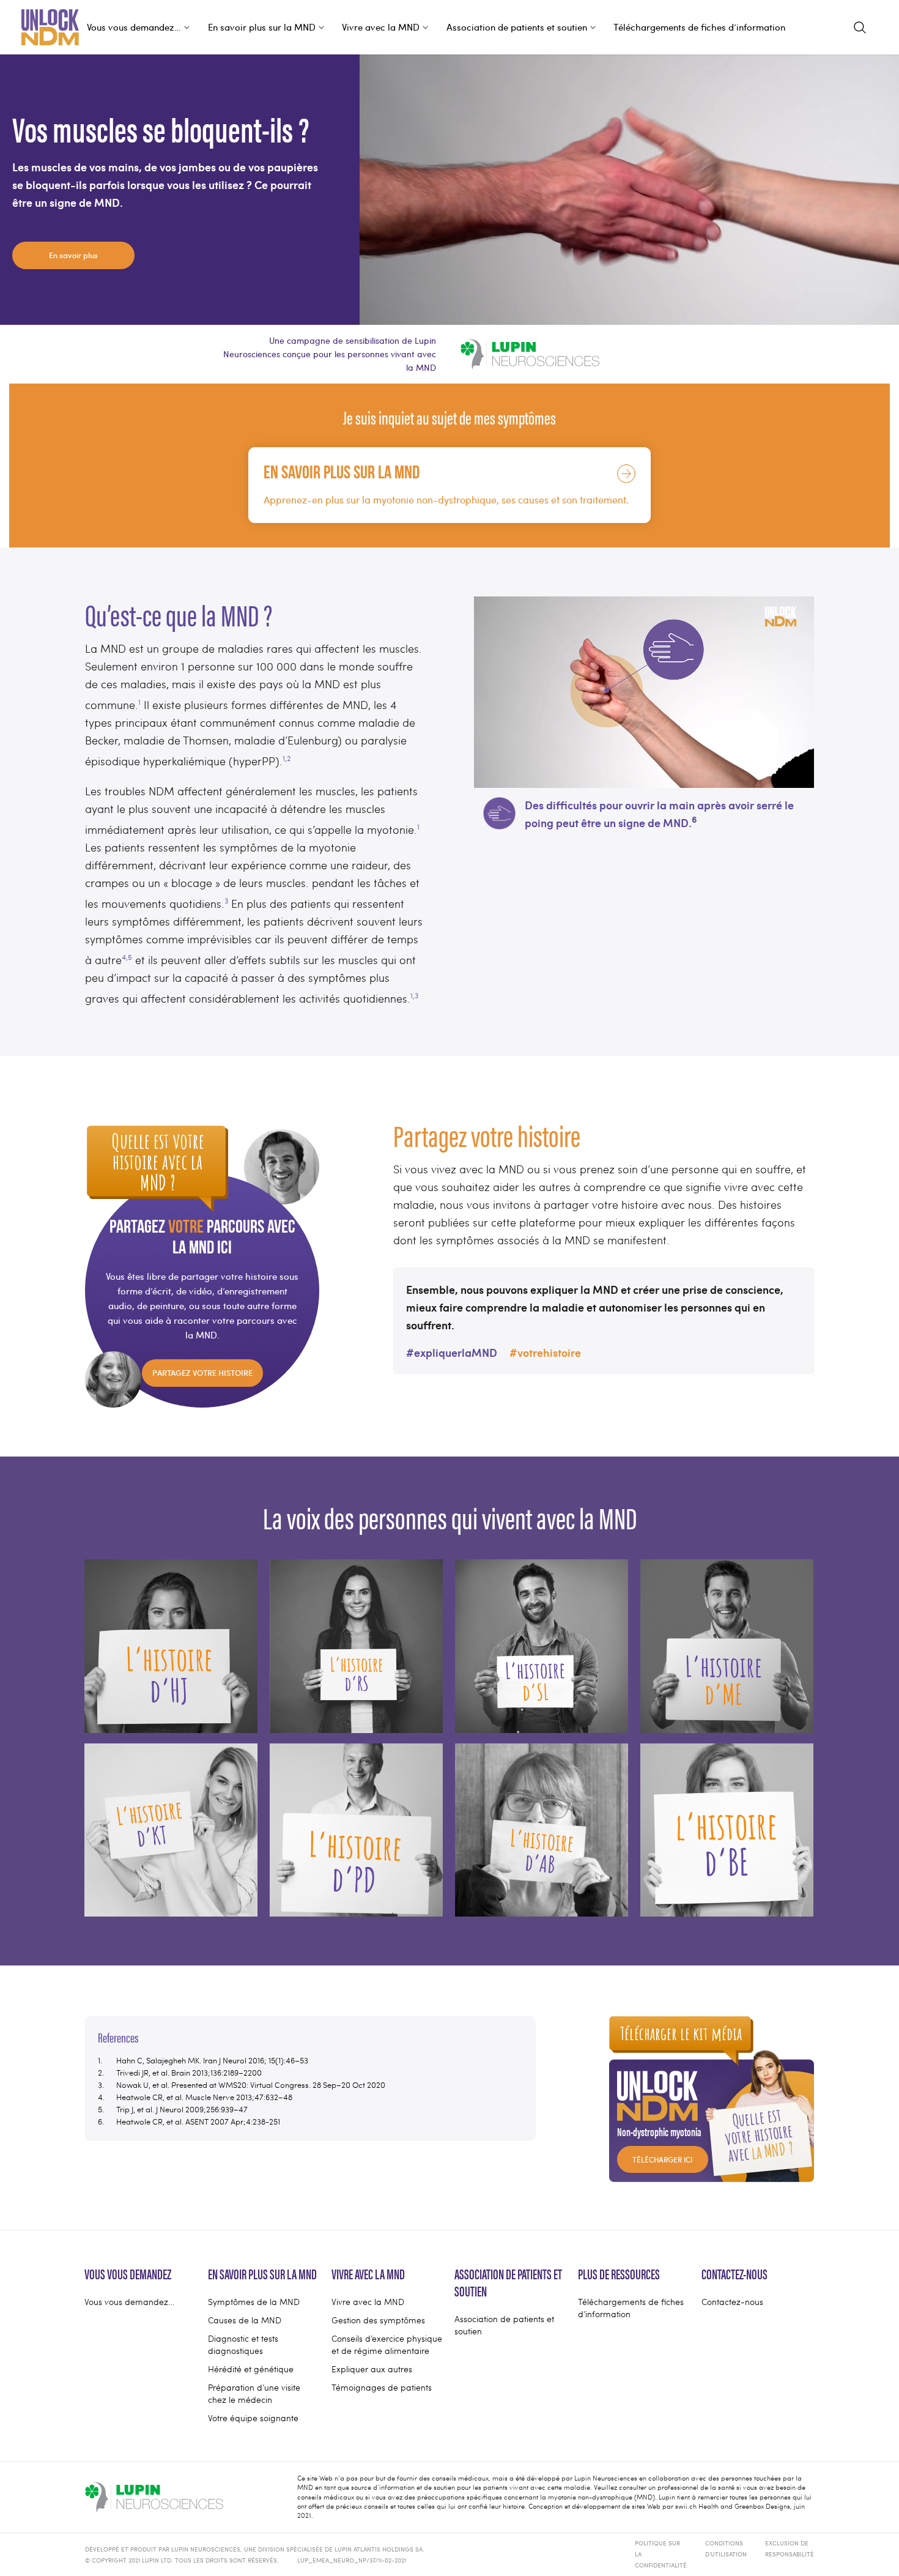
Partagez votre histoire (202, 1373)
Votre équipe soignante (253, 2418)
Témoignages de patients (382, 2387)
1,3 (414, 995)
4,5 (127, 957)
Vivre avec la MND (381, 27)
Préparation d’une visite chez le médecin (254, 2393)
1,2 (287, 758)
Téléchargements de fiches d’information (699, 27)
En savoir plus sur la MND (262, 27)
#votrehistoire (545, 1352)
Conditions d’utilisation (726, 2548)
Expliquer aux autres (372, 2369)
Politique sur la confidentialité (661, 2554)
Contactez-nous (732, 2302)
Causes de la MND (245, 2320)
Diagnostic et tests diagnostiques (243, 2344)
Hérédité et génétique (251, 2369)
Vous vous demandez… (134, 27)
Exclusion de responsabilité (790, 2548)
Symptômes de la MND (254, 2302)
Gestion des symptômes (378, 2320)
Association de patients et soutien (517, 27)
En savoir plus (73, 255)
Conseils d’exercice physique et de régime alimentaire (387, 2344)
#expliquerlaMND (452, 1352)
